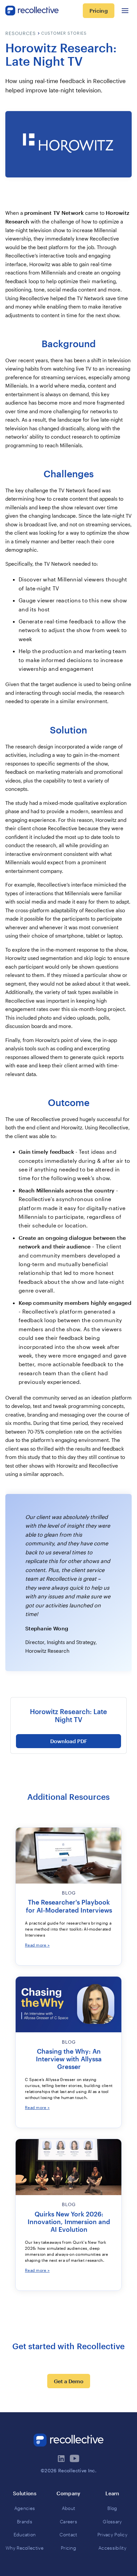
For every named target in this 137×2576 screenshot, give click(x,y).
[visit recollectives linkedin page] (62, 2459)
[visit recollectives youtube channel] (75, 2459)
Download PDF (69, 1741)
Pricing (99, 11)
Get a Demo (69, 2381)
